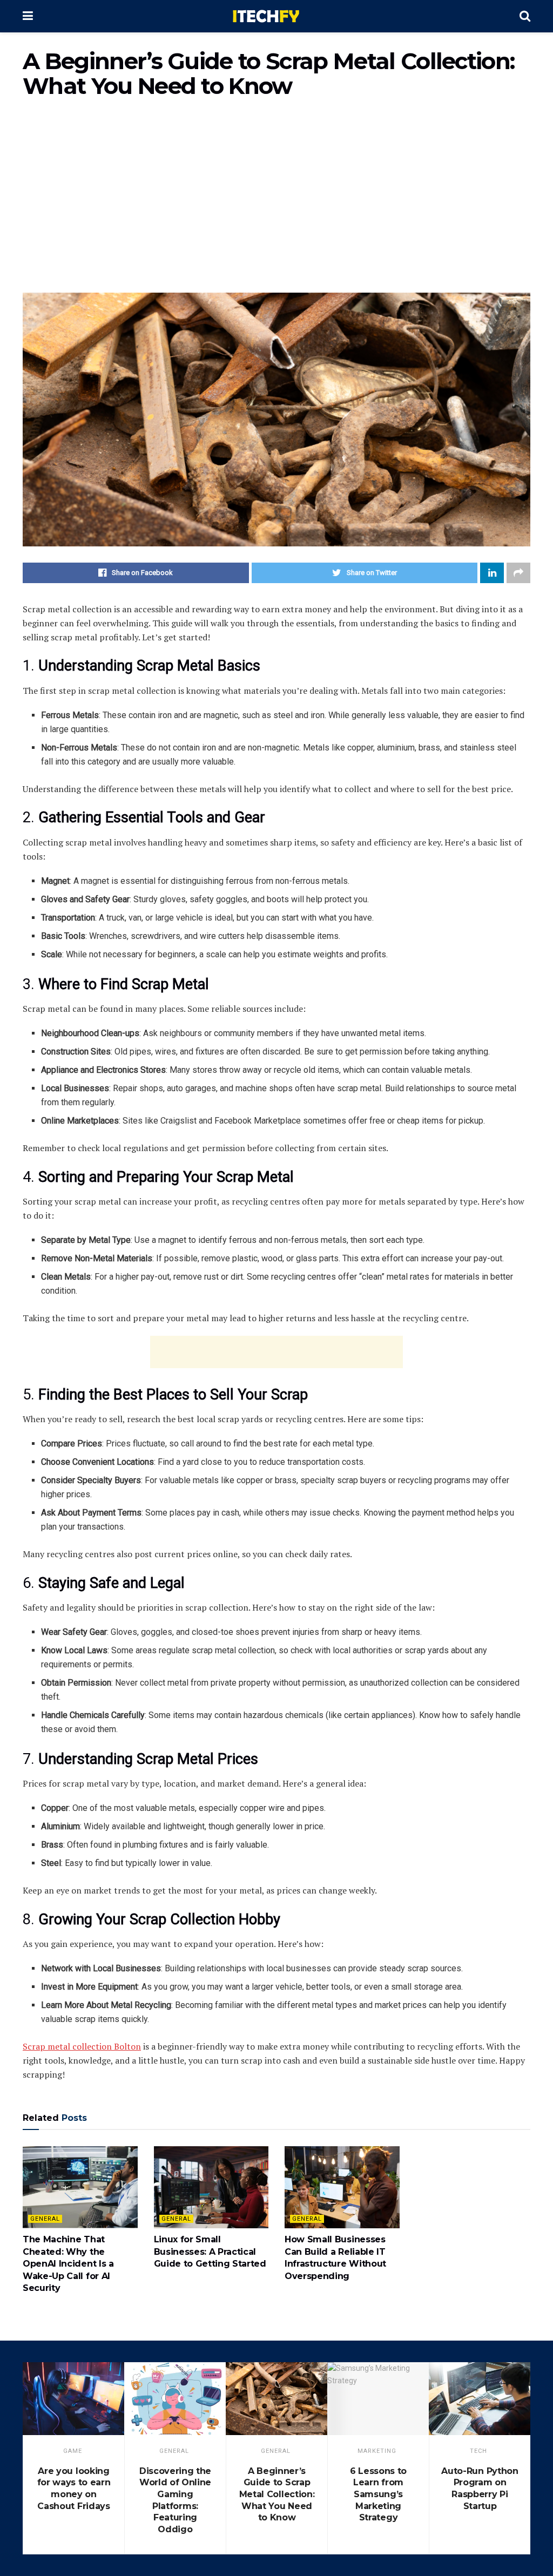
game (73, 2451)
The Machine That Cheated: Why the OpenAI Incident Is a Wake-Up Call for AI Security (68, 2264)
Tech (478, 2451)
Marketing (377, 2451)
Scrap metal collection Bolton (82, 2046)
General (45, 2219)
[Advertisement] (276, 201)
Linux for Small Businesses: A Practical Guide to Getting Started (210, 2252)
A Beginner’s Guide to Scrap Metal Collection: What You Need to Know (277, 2494)
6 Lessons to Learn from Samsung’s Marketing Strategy (378, 2494)
